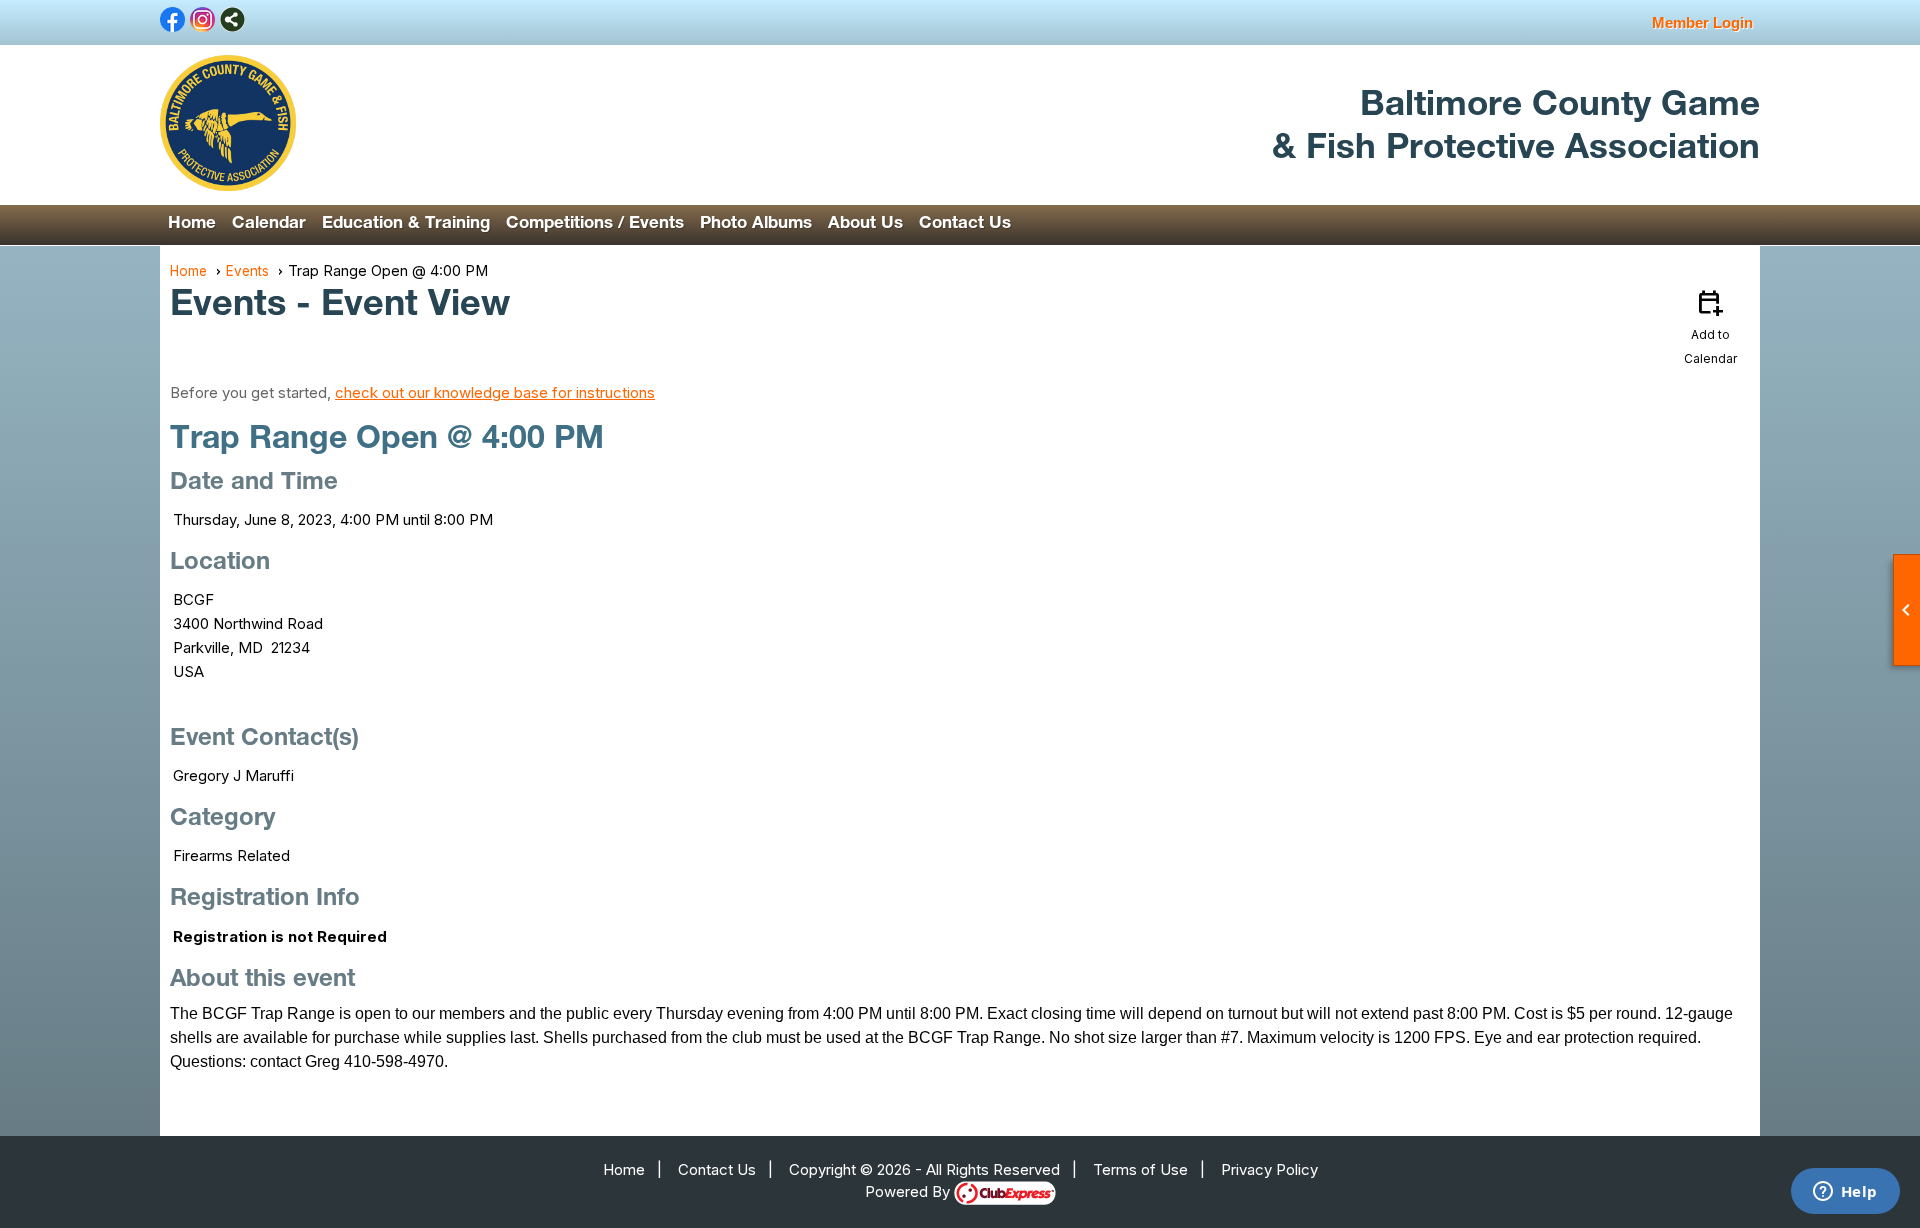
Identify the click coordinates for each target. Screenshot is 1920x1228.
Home (192, 224)
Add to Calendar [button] (1710, 326)
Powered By (909, 1191)
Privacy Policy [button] (1269, 1169)
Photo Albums (756, 224)
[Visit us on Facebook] (172, 21)
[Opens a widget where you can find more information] (1845, 1193)
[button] (269, 225)
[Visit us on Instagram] (202, 21)
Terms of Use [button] (1140, 1169)
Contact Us (965, 224)
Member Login (1702, 22)
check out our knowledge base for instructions (495, 392)
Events (247, 271)
